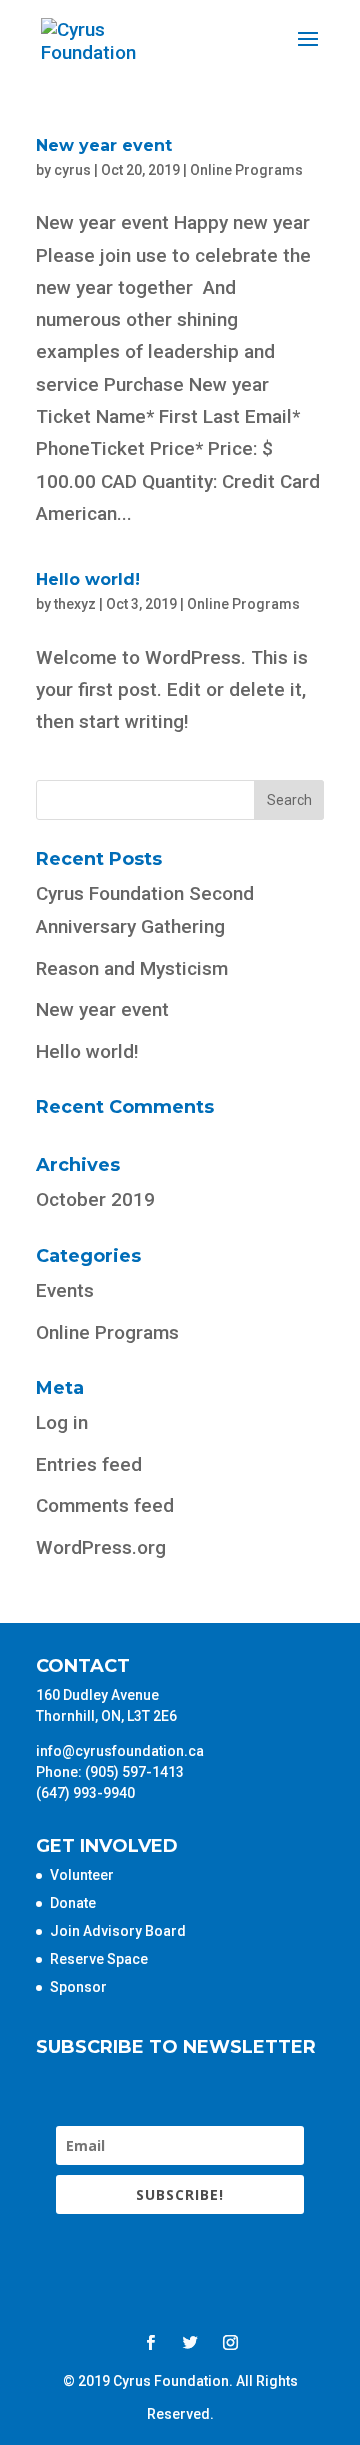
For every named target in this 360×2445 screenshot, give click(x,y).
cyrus (72, 170)
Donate (73, 1903)
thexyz (75, 604)
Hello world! (88, 579)
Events (65, 1290)
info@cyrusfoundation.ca (120, 1751)
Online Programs (246, 170)
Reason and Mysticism (132, 968)
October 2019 (95, 1199)
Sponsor (78, 1987)
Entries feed (89, 1464)
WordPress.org (101, 1547)
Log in (62, 1422)
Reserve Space (99, 1959)
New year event (104, 145)
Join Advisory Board (118, 1931)
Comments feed (105, 1505)
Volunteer (82, 1875)
